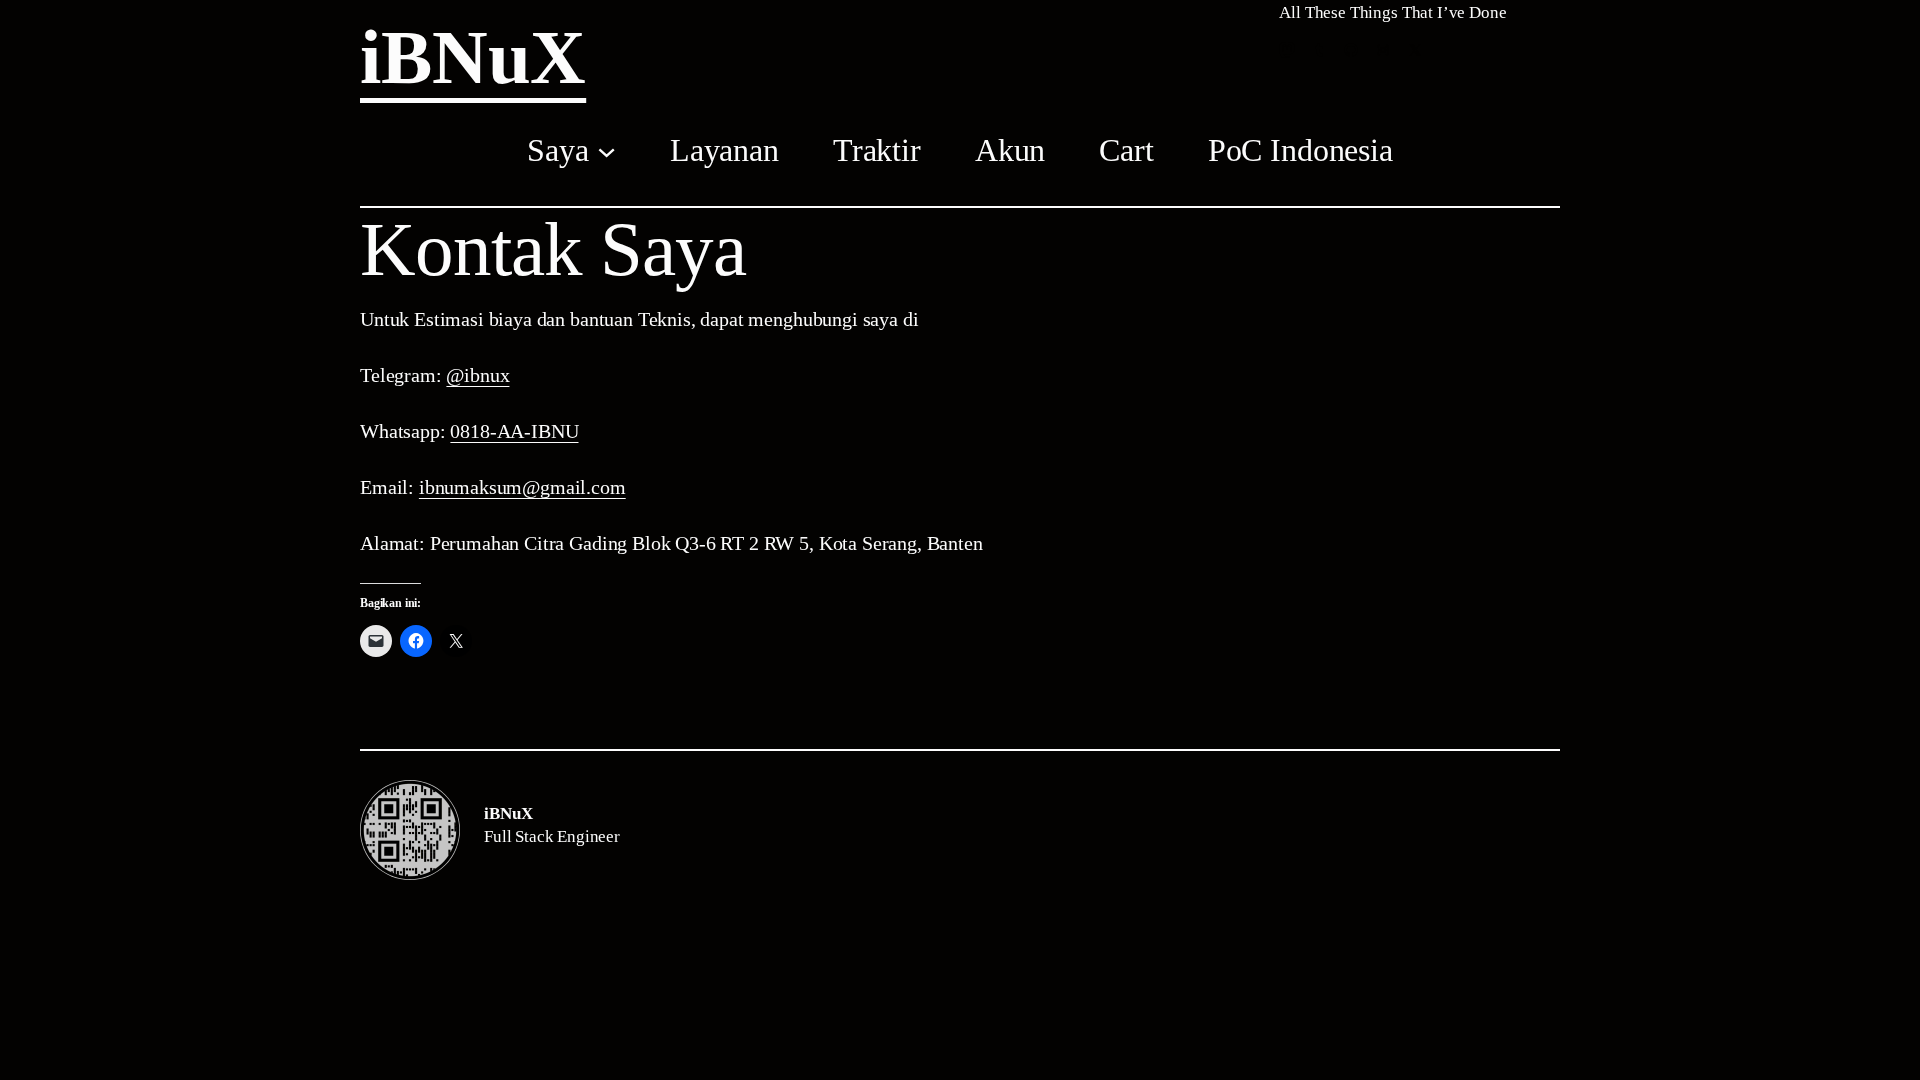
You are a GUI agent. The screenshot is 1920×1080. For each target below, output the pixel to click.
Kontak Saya (553, 250)
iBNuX (473, 57)
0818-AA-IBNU (514, 431)
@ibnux (477, 375)
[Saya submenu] (606, 149)
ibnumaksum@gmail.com (522, 487)
